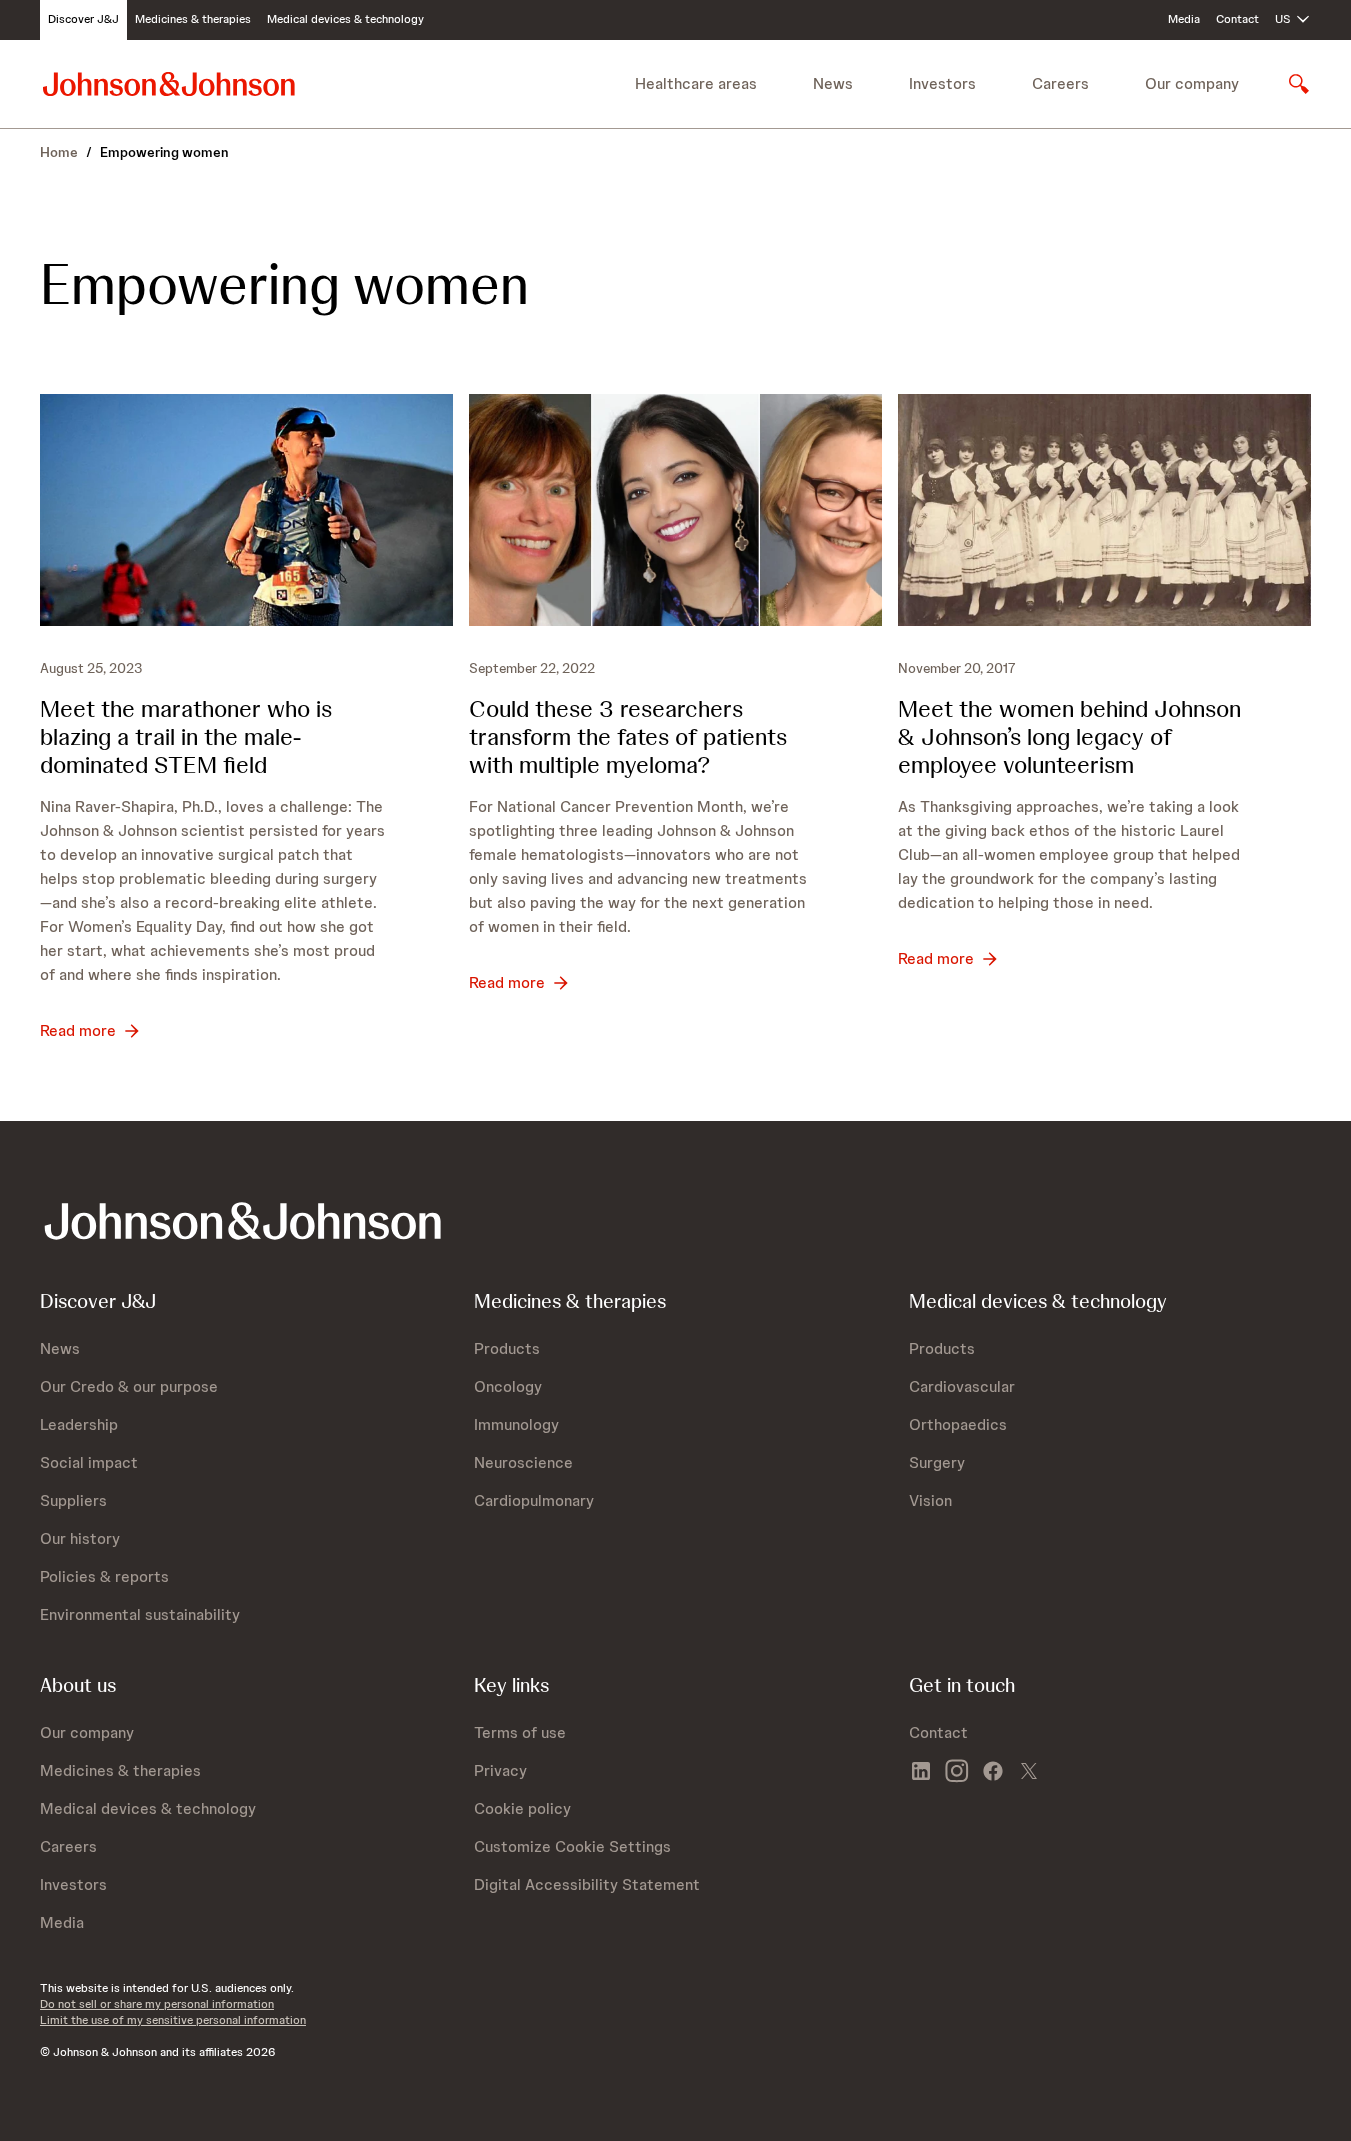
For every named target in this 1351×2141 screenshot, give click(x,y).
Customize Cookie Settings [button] (572, 1846)
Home (59, 152)
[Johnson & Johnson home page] (169, 83)
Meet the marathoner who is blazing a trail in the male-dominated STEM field (186, 736)
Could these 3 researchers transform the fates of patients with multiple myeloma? (628, 736)
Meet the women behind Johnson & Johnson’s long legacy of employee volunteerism (1069, 736)
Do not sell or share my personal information (157, 2004)
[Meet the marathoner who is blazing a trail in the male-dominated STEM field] (246, 510)
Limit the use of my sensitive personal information (173, 2020)
